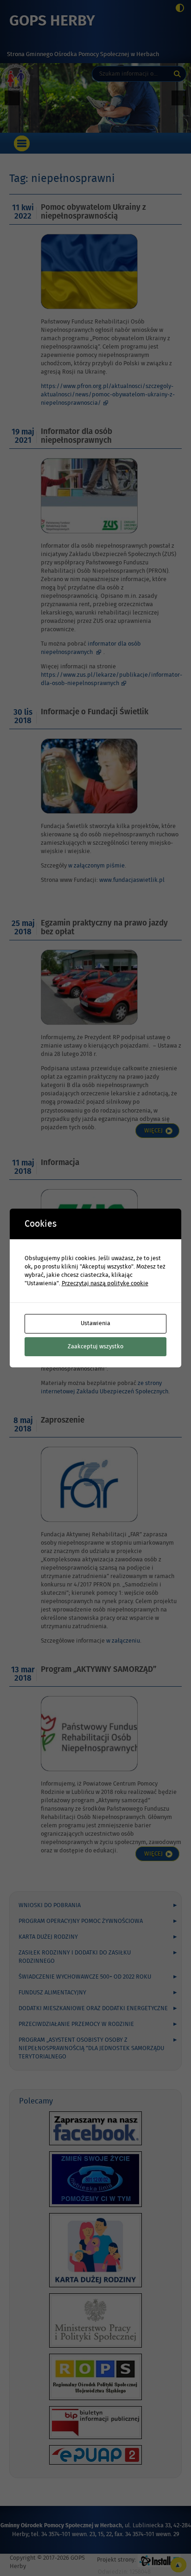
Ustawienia (95, 1323)
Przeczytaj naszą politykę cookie (105, 1283)
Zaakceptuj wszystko (95, 1346)
